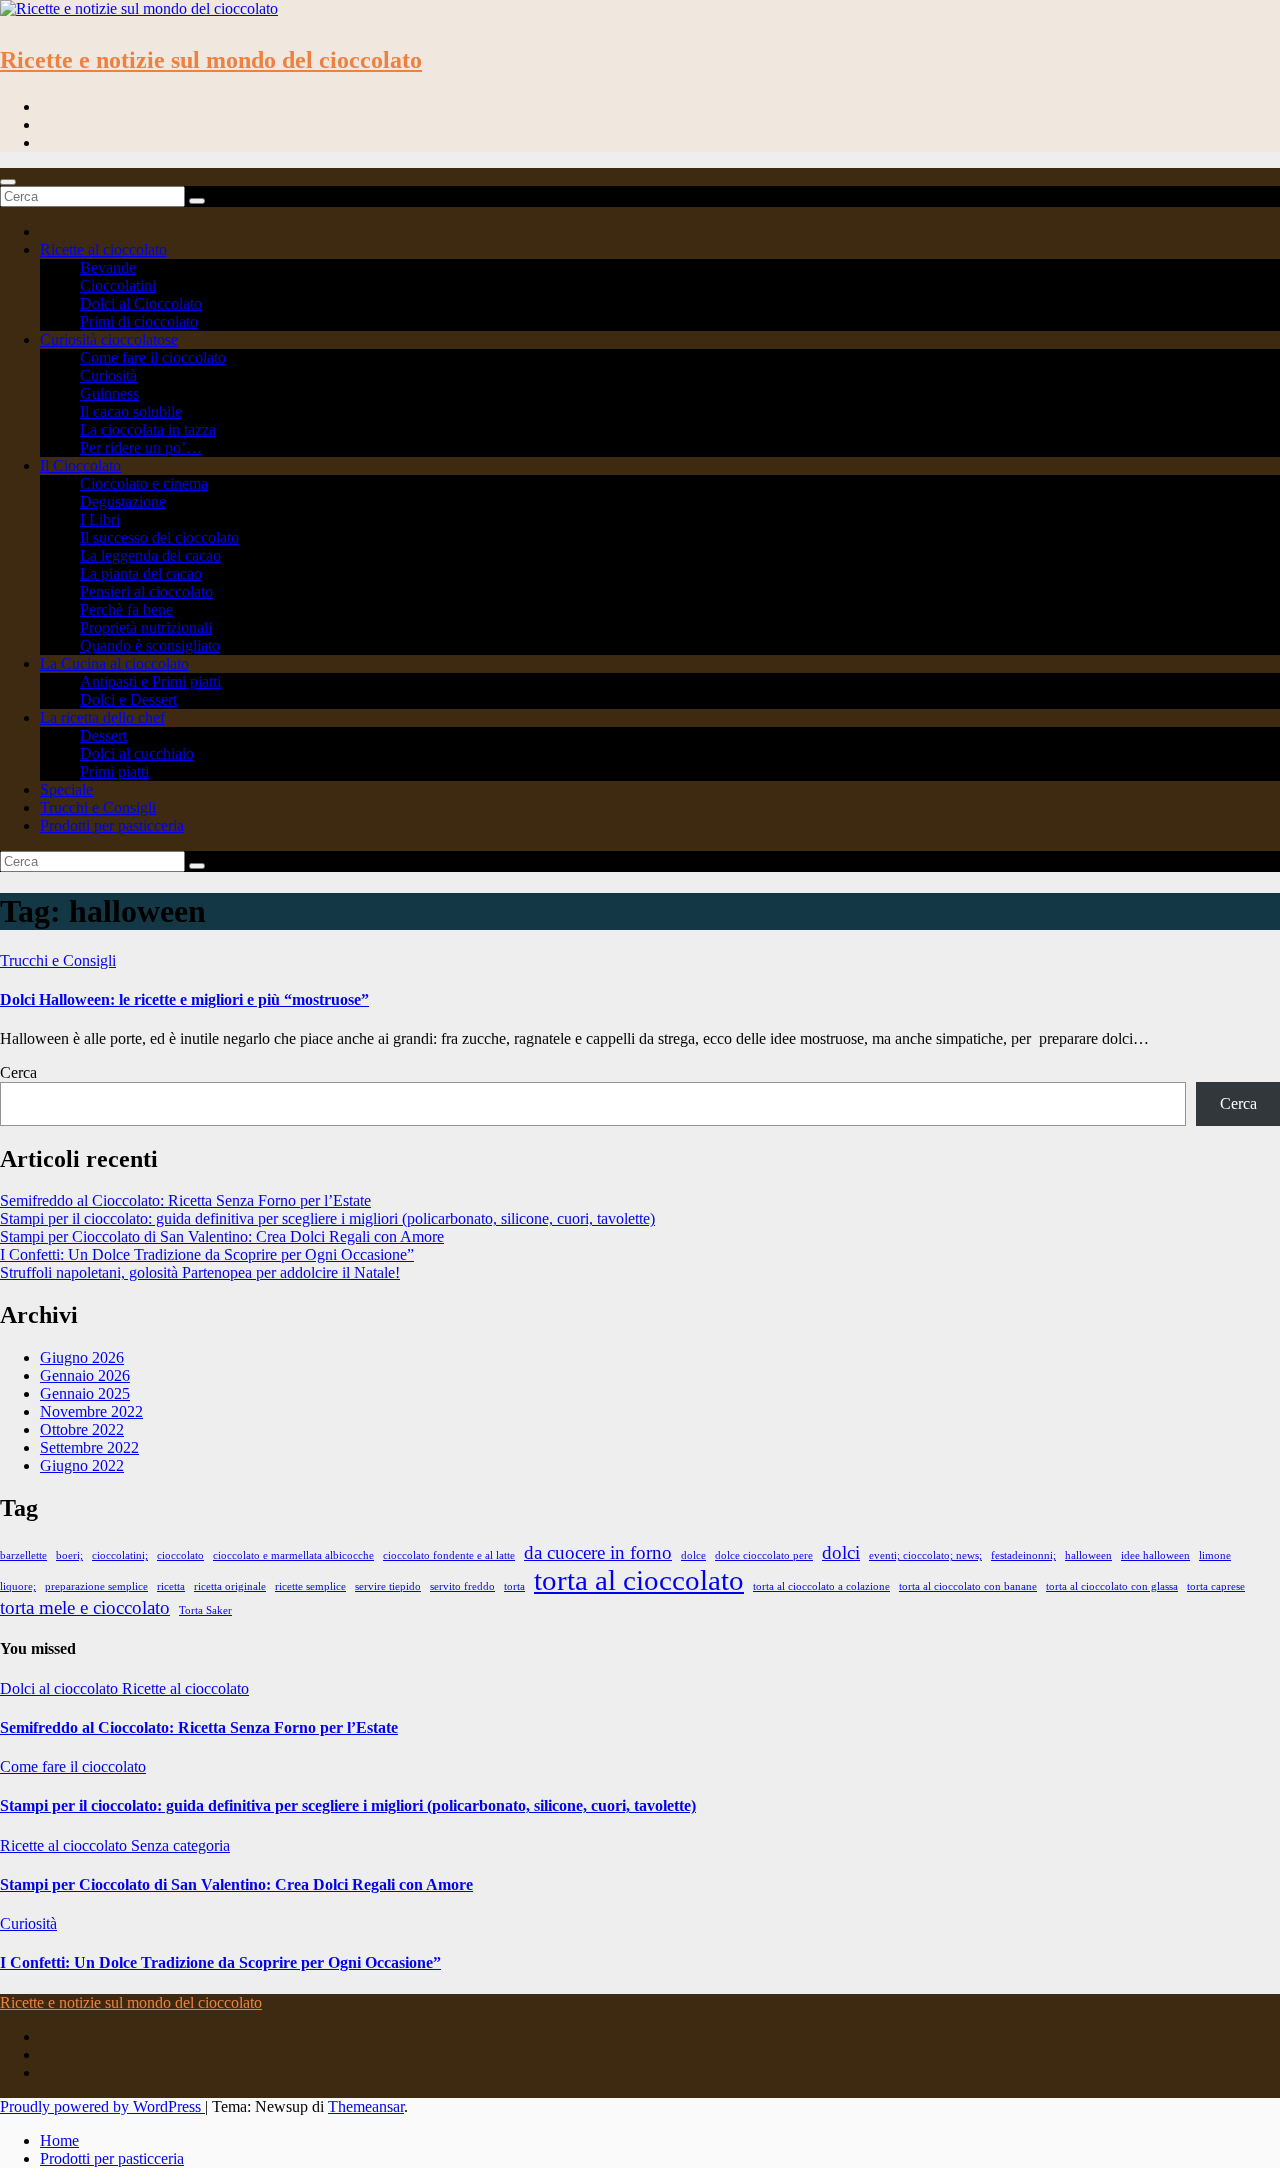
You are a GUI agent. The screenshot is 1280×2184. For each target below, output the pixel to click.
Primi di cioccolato (139, 321)
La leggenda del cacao (150, 555)
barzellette (23, 1555)
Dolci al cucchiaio (137, 753)
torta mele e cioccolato (85, 1607)
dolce (693, 1555)
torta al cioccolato (639, 1580)
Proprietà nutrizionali (146, 627)
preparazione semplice (96, 1586)
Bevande (108, 267)
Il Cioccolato (80, 465)
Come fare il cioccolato (153, 357)
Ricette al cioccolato (103, 249)
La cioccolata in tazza (148, 429)
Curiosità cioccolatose (109, 339)
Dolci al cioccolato (61, 1688)
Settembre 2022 (89, 1447)
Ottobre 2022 (82, 1429)
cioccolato (180, 1555)
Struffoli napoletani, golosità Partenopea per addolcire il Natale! (200, 1272)
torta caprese (1216, 1586)
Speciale (66, 789)
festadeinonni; (1023, 1555)
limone (1215, 1555)
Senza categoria (180, 1845)
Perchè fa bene (126, 609)
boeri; (69, 1555)
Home (59, 2140)
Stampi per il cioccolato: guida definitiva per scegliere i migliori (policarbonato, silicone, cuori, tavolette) (327, 1218)
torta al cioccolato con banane (968, 1586)
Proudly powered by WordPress (102, 2106)
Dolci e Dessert (128, 699)
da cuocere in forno (598, 1552)
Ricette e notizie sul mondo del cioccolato (211, 60)
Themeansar (366, 2106)
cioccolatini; (120, 1555)
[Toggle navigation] (8, 182)
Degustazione (123, 501)
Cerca (18, 1072)
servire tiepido (388, 1586)
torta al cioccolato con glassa (1112, 1586)
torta (514, 1586)
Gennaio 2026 (85, 1375)
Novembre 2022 (91, 1411)
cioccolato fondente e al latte (449, 1555)
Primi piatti (114, 771)
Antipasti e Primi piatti (150, 681)
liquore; (18, 1586)
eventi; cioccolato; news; (925, 1555)
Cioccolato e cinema (144, 483)
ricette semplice (310, 1586)
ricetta (171, 1586)
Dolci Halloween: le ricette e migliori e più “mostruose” (184, 999)
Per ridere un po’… (141, 447)
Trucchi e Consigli (98, 807)
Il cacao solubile (131, 411)
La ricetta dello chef (102, 717)
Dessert (103, 735)
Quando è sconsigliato (150, 645)
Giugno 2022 (82, 1465)
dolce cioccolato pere (764, 1555)
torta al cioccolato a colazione (821, 1586)
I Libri (100, 519)
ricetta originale (230, 1586)
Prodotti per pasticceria (112, 825)
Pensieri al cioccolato (146, 591)
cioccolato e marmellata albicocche (293, 1555)
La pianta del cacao (141, 573)
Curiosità (108, 375)
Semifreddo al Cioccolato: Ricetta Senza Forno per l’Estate (185, 1200)
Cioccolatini (118, 285)
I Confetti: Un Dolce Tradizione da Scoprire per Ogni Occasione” (207, 1254)
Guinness (109, 393)
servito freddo (462, 1586)
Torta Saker (205, 1610)
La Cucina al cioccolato (114, 663)
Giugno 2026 (82, 1357)
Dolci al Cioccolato (141, 303)
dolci (841, 1552)
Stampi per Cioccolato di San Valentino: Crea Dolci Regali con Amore (222, 1236)
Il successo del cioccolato (159, 537)
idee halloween (1155, 1555)
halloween (1088, 1555)
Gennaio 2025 (85, 1393)
